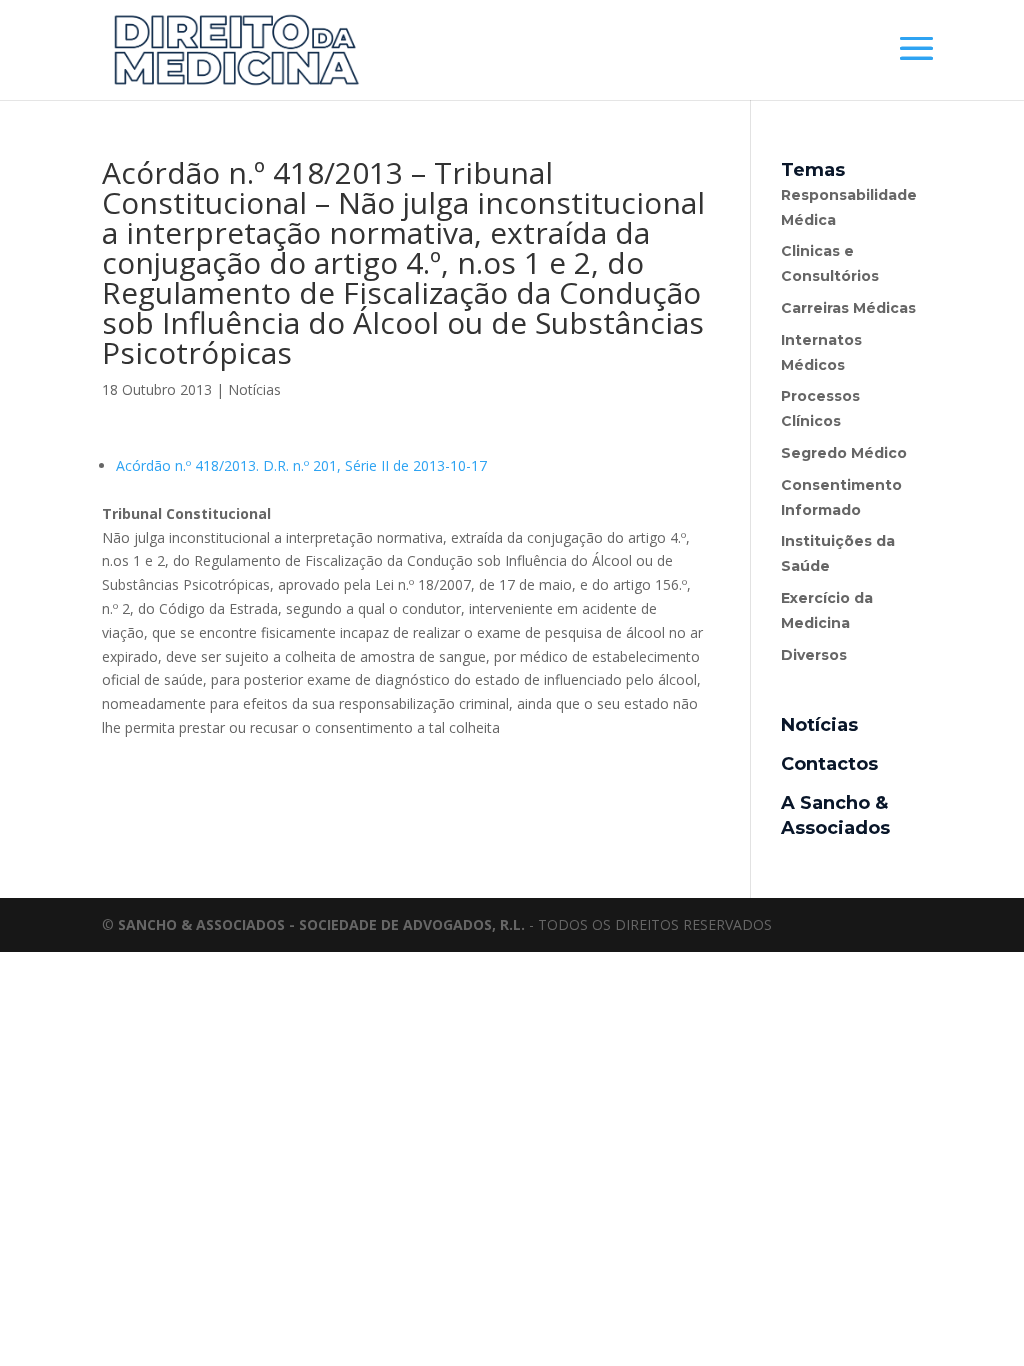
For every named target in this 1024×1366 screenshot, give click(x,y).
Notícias (254, 389)
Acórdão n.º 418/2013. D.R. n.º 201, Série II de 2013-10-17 (301, 465)
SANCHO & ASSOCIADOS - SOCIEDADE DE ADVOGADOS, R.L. (321, 924)
